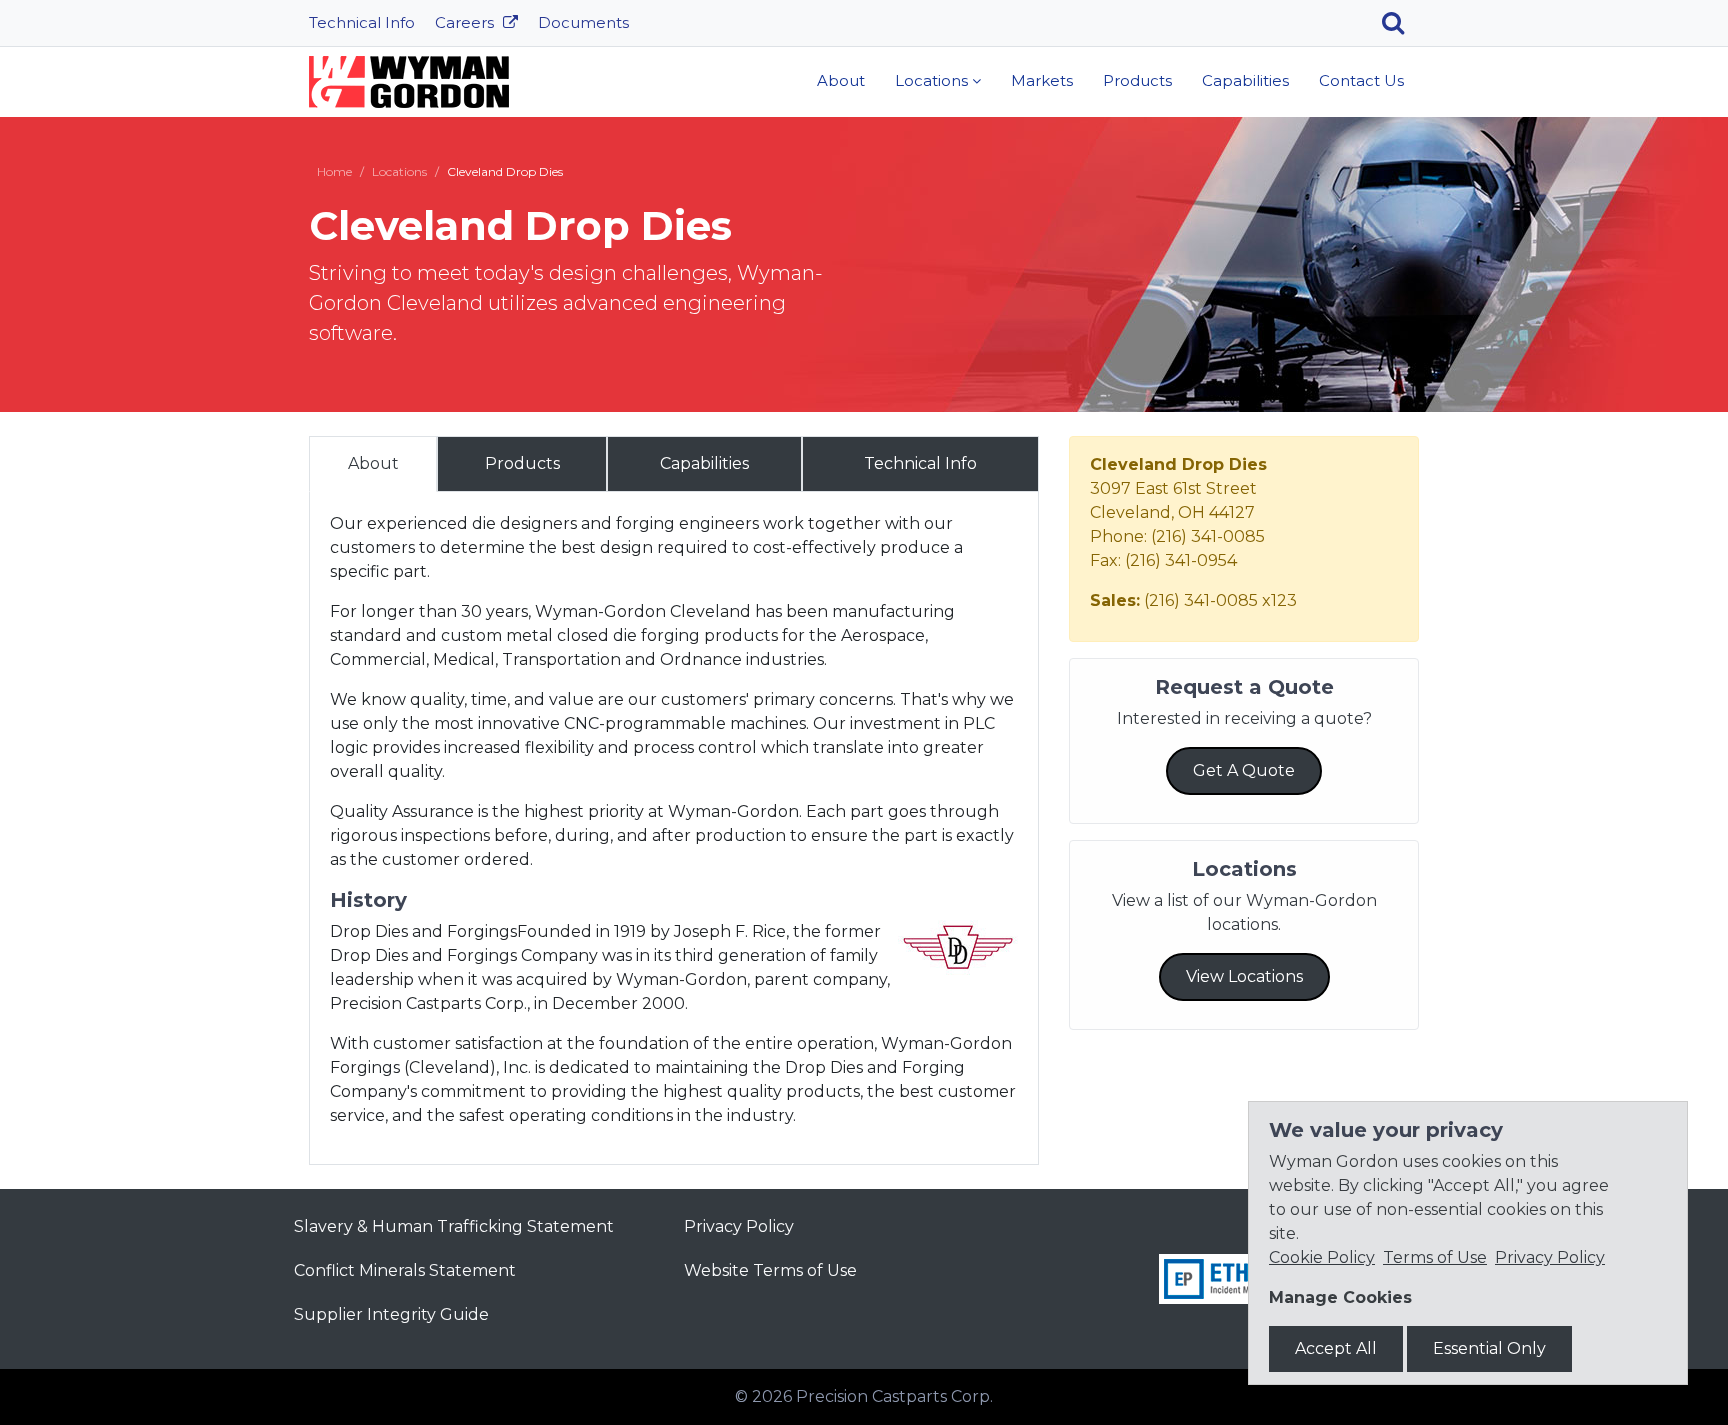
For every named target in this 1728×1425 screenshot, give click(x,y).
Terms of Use (1435, 1257)
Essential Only (1489, 1348)
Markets (1042, 80)
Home (334, 171)
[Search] (1400, 23)
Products (1137, 80)
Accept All (1336, 1348)
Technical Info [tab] (920, 463)
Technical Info (362, 22)
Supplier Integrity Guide (391, 1314)
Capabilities (1245, 80)
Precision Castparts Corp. (894, 1396)
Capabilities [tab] (704, 463)
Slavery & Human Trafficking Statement (454, 1226)
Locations (931, 80)
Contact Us (1361, 80)
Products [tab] (522, 463)
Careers (466, 22)
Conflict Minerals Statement (405, 1270)
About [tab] (373, 463)
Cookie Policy (1322, 1257)
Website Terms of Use (770, 1270)
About (841, 80)
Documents (583, 22)
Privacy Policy (739, 1226)
